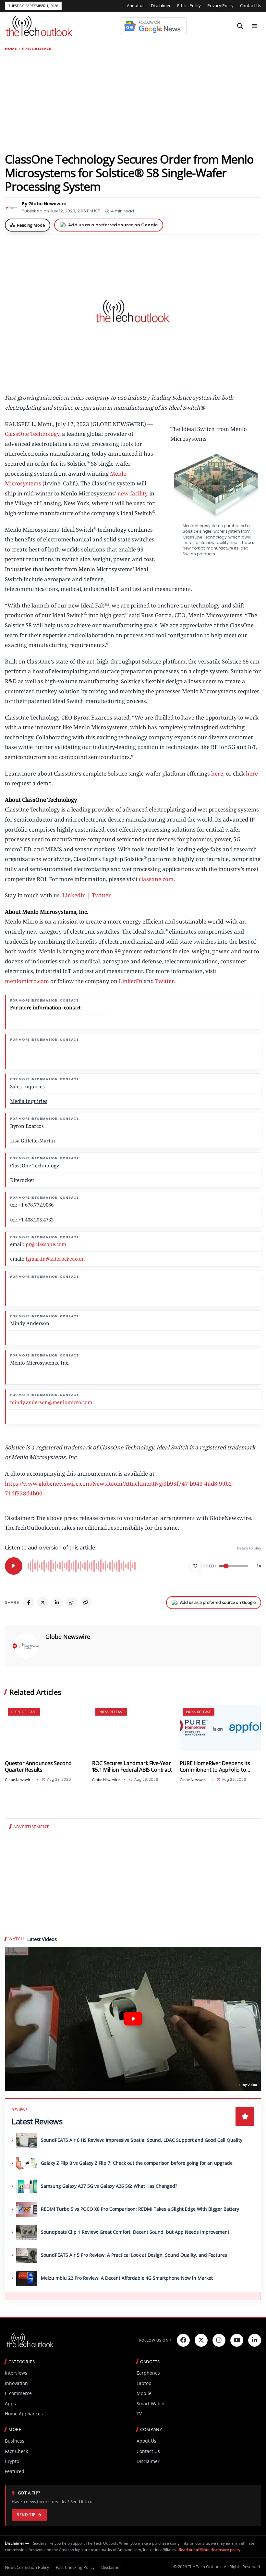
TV (139, 2414)
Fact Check (16, 2451)
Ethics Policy (189, 6)
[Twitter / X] (43, 1603)
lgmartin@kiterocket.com (55, 1259)
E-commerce (18, 2393)
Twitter (101, 895)
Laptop (144, 2383)
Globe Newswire (68, 1637)
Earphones (148, 2373)
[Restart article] (196, 1566)
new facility (133, 493)
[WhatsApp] (71, 1603)
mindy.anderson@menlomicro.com (51, 1402)
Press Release (36, 49)
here (217, 773)
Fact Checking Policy (75, 2567)
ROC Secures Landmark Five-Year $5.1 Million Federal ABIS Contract (132, 1767)
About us (136, 6)
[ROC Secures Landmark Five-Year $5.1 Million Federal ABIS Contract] (133, 1727)
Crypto (12, 2461)
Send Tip (26, 2515)
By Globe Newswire (44, 204)
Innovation (16, 2383)
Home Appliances (24, 2414)
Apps (10, 2404)
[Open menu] (255, 26)
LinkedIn (74, 895)
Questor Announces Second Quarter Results (38, 1767)
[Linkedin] (255, 2340)
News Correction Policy (27, 2567)
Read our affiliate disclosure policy (210, 2550)
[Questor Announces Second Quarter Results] (46, 1727)
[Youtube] (237, 2340)
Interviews (16, 2373)
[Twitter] (201, 2340)
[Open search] (240, 26)
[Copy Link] (86, 1603)
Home (11, 49)
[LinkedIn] (57, 1603)
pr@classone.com (46, 1244)
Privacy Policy (220, 6)
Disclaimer (161, 6)
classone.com (156, 879)
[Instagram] (219, 2340)
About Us (146, 2441)
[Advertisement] (133, 101)
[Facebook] (29, 1603)
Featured (15, 2471)
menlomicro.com (27, 981)
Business (15, 2441)
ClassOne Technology (32, 434)
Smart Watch (151, 2404)
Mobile (144, 2393)
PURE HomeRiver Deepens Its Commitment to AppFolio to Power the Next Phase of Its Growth (215, 1767)
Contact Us (251, 6)
